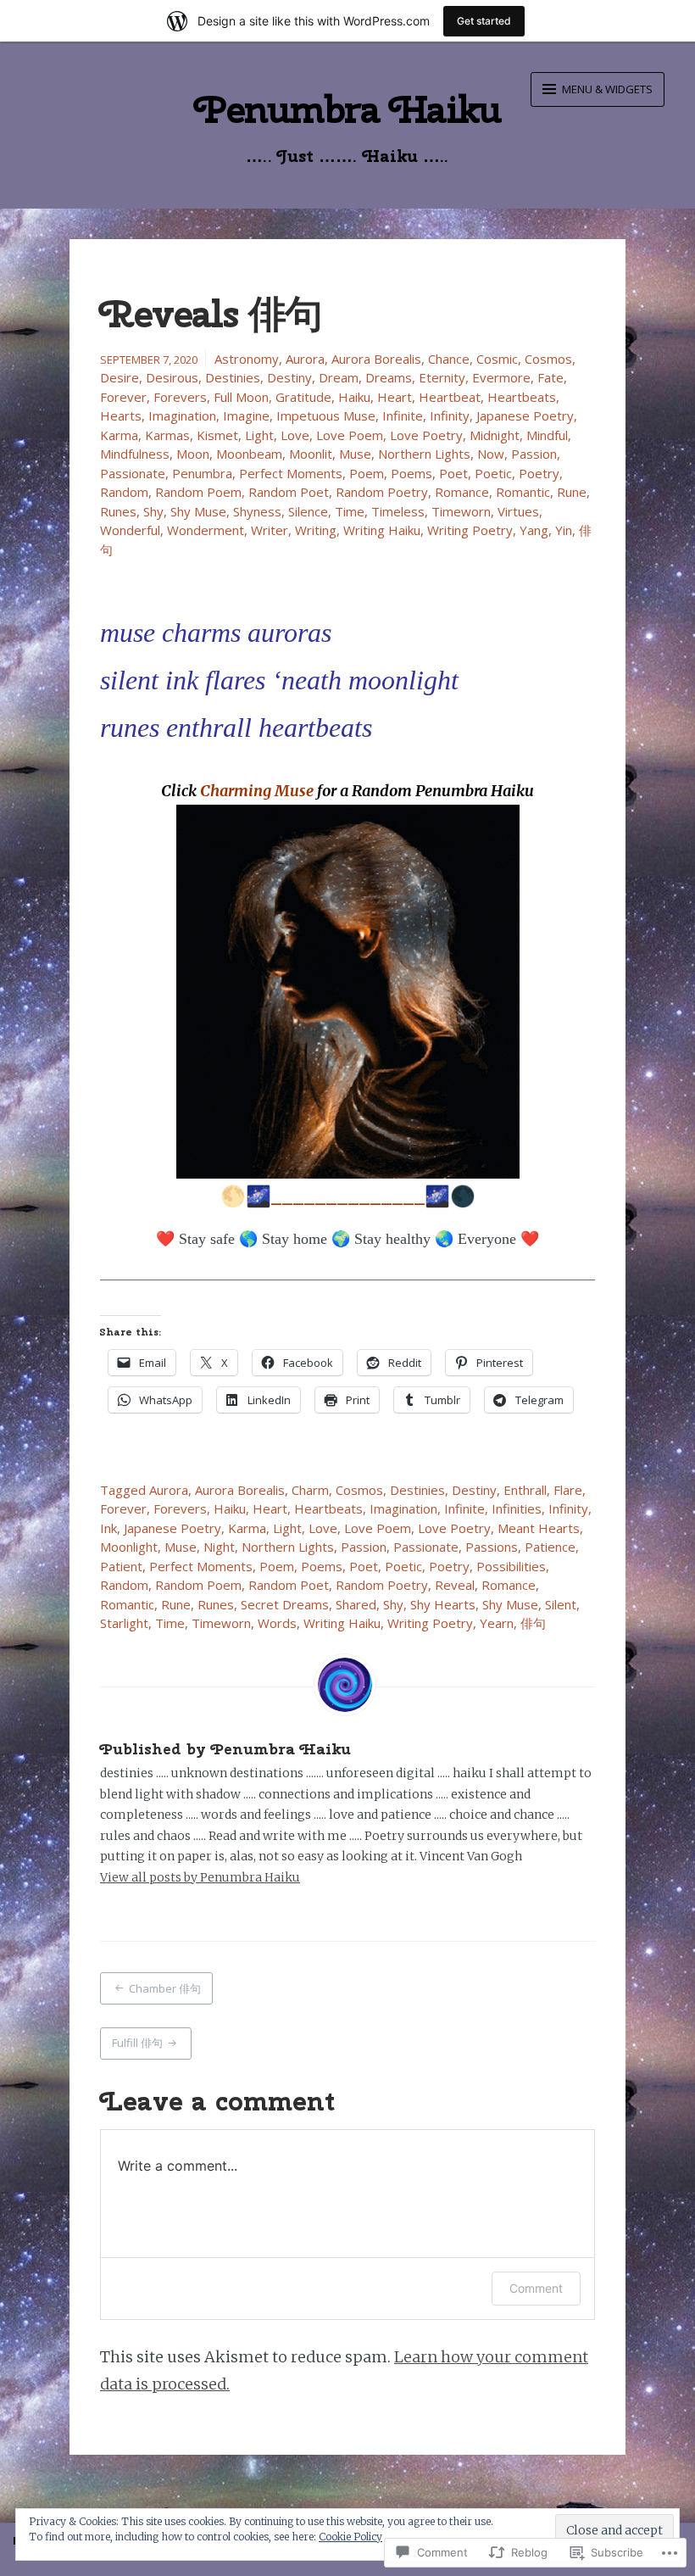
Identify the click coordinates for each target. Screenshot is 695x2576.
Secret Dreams (285, 1604)
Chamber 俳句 (165, 1988)
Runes (118, 511)
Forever (123, 397)
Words (277, 1623)
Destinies (233, 377)
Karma (119, 435)
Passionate (133, 473)
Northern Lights (424, 454)
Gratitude (303, 397)
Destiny (289, 377)
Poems (411, 473)
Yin (564, 530)
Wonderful (130, 530)
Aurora (305, 359)
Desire (120, 377)
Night (219, 1547)
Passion (534, 454)
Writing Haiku (382, 530)
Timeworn (461, 511)
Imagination (182, 415)
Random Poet (289, 492)
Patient (121, 1566)
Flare (568, 1490)
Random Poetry (382, 492)
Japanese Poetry (525, 415)
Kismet (217, 435)
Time (350, 511)
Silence (308, 511)
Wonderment (206, 530)
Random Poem (198, 492)
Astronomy (247, 359)
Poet (453, 473)
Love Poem (350, 435)
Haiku (354, 397)
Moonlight (129, 1547)
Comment (536, 2288)
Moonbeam (249, 454)
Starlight (124, 1623)
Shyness (257, 511)
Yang (534, 530)
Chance (449, 359)
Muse (355, 454)
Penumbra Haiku (348, 109)
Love (295, 435)
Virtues (518, 511)
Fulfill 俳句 (137, 2043)
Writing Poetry (470, 530)
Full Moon (241, 397)
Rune (572, 492)
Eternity (442, 377)
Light (259, 435)
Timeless (398, 511)
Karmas (167, 435)
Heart (395, 397)
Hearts (121, 415)
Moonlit (311, 454)
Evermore (501, 377)
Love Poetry (426, 435)
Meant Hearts (539, 1528)
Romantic (523, 492)
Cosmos (548, 359)
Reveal (455, 1585)
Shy (153, 511)
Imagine (246, 415)
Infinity (450, 415)
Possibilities (511, 1566)
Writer (270, 530)
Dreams (389, 377)
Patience (550, 1547)
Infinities (517, 1508)
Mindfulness (135, 454)
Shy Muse (198, 511)
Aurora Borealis (376, 359)
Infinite (403, 415)
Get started (484, 21)
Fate (550, 377)
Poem (367, 473)
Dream (339, 377)
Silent (561, 1604)
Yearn (497, 1623)
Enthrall (525, 1490)
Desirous (172, 377)
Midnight (495, 435)
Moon (193, 454)
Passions (492, 1547)
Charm (310, 1490)
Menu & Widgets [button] (606, 89)
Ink (108, 1528)
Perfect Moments (291, 473)
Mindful (547, 435)
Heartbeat (450, 397)
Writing (316, 530)
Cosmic (497, 359)
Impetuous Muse (326, 415)
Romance (462, 492)
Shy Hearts (443, 1604)
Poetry (539, 473)
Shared (356, 1604)
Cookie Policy (350, 2537)
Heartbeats (522, 397)
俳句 (533, 1623)
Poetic (493, 473)
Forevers (180, 397)
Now (491, 454)
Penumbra (202, 473)
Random (124, 492)
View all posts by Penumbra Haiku (200, 1877)
